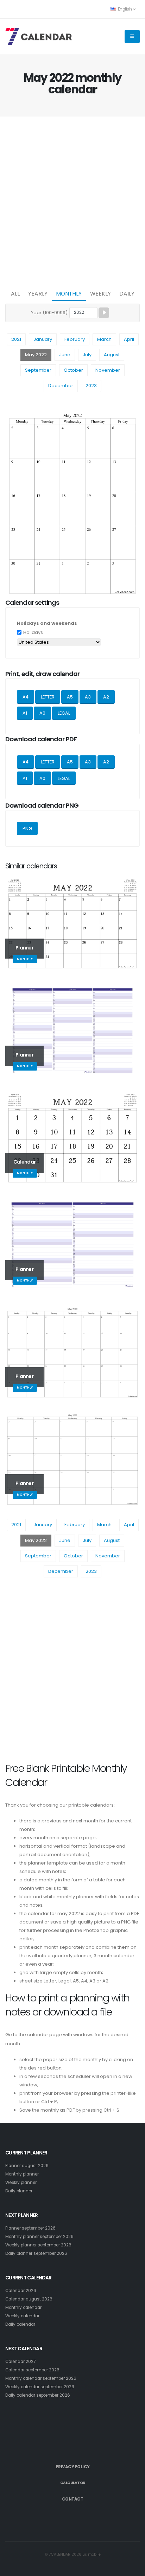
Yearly (38, 294)
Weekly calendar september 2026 (40, 2387)
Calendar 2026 (21, 2291)
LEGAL (64, 713)
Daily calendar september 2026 (38, 2395)
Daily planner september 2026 (36, 2253)
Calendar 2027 (20, 2362)
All (15, 294)
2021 (16, 339)
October (73, 370)
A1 (25, 713)
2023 (91, 386)
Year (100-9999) (49, 313)
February (75, 339)
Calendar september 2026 (32, 2370)
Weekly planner (21, 2183)
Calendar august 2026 (29, 2299)
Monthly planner (22, 2174)
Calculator (73, 2483)
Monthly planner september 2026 (39, 2237)
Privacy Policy (73, 2467)
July (87, 355)
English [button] (125, 9)
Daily (127, 294)
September (38, 370)
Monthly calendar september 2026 (41, 2378)
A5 (70, 697)
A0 (42, 713)
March (104, 339)
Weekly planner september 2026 (38, 2245)
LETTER (48, 697)
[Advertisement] (72, 201)
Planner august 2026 (27, 2166)
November (108, 370)
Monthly (69, 294)
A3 (88, 697)
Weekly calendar (22, 2316)
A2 (106, 697)
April (129, 339)
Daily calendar (20, 2324)
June (65, 355)
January (43, 339)
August (112, 355)
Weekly (100, 294)
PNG (27, 829)
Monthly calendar (23, 2307)
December (61, 386)
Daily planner (19, 2191)
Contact (73, 2499)
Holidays (33, 632)
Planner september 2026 (30, 2228)
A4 (26, 697)
